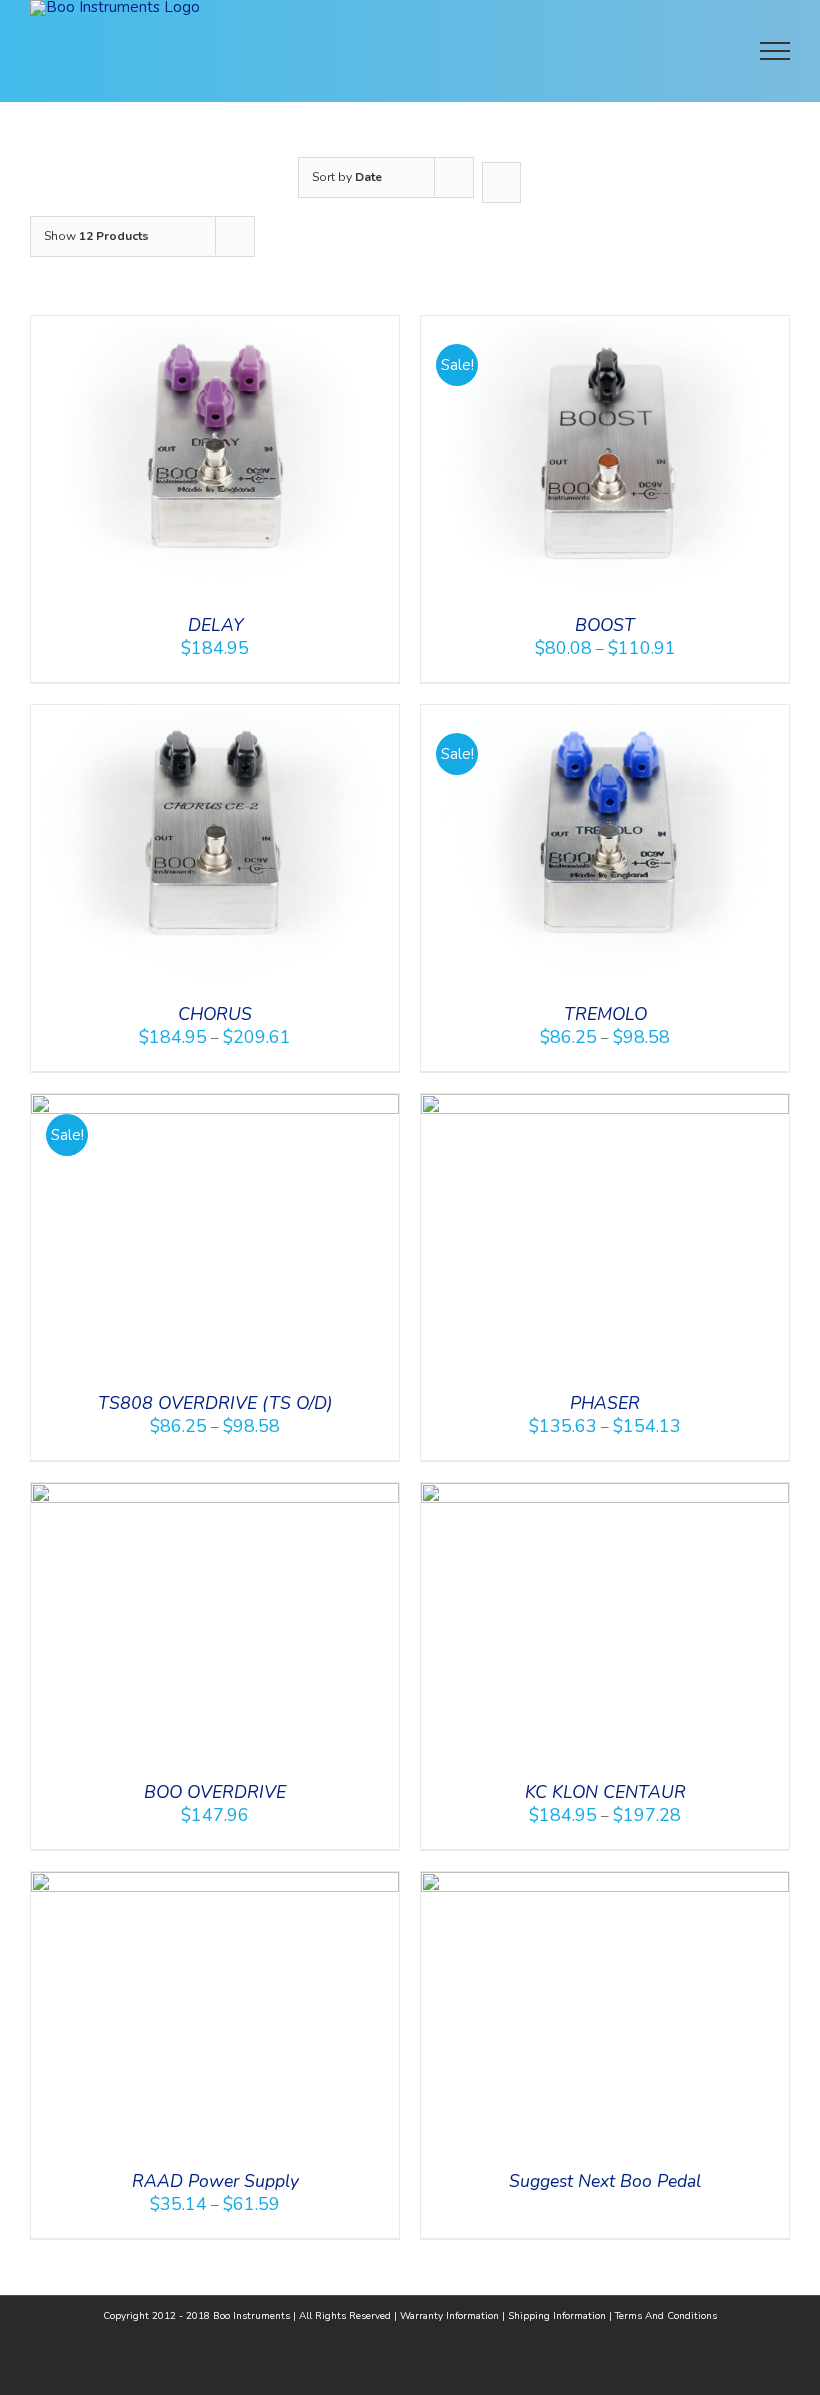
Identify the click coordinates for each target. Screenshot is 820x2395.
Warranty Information (449, 2316)
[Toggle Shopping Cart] (644, 51)
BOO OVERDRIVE (215, 1792)
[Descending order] (501, 182)
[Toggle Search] (706, 50)
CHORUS (215, 1014)
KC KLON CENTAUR (605, 1792)
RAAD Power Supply (215, 2181)
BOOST (605, 625)
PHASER (605, 1403)
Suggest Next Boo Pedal (605, 2181)
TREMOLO (605, 1014)
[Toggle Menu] (775, 51)
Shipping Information (557, 2316)
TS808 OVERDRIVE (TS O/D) (215, 1403)
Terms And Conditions (666, 2316)
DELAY (215, 625)
